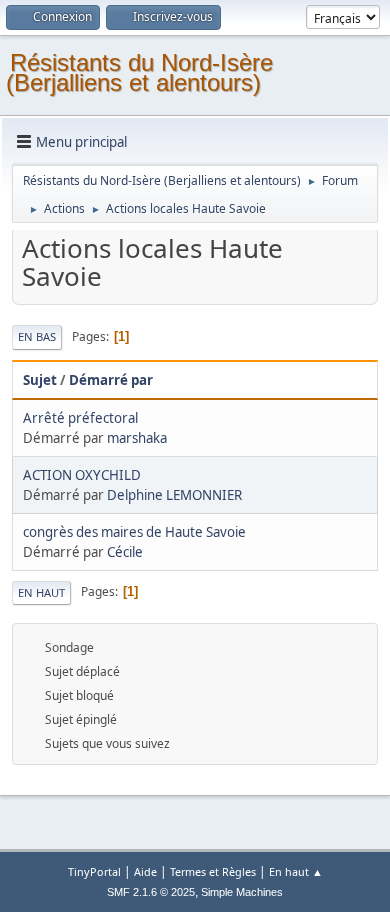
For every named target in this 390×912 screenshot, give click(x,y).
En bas (37, 336)
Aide (145, 871)
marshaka (137, 438)
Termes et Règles (213, 871)
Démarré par (111, 380)
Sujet (40, 380)
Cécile (125, 552)
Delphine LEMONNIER (174, 495)
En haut (41, 592)
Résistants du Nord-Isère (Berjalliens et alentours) (139, 72)
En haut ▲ (296, 871)
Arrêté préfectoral (80, 418)
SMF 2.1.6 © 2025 (151, 892)
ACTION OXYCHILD (82, 475)
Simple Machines (242, 892)
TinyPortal (94, 871)
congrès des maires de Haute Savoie (134, 532)
